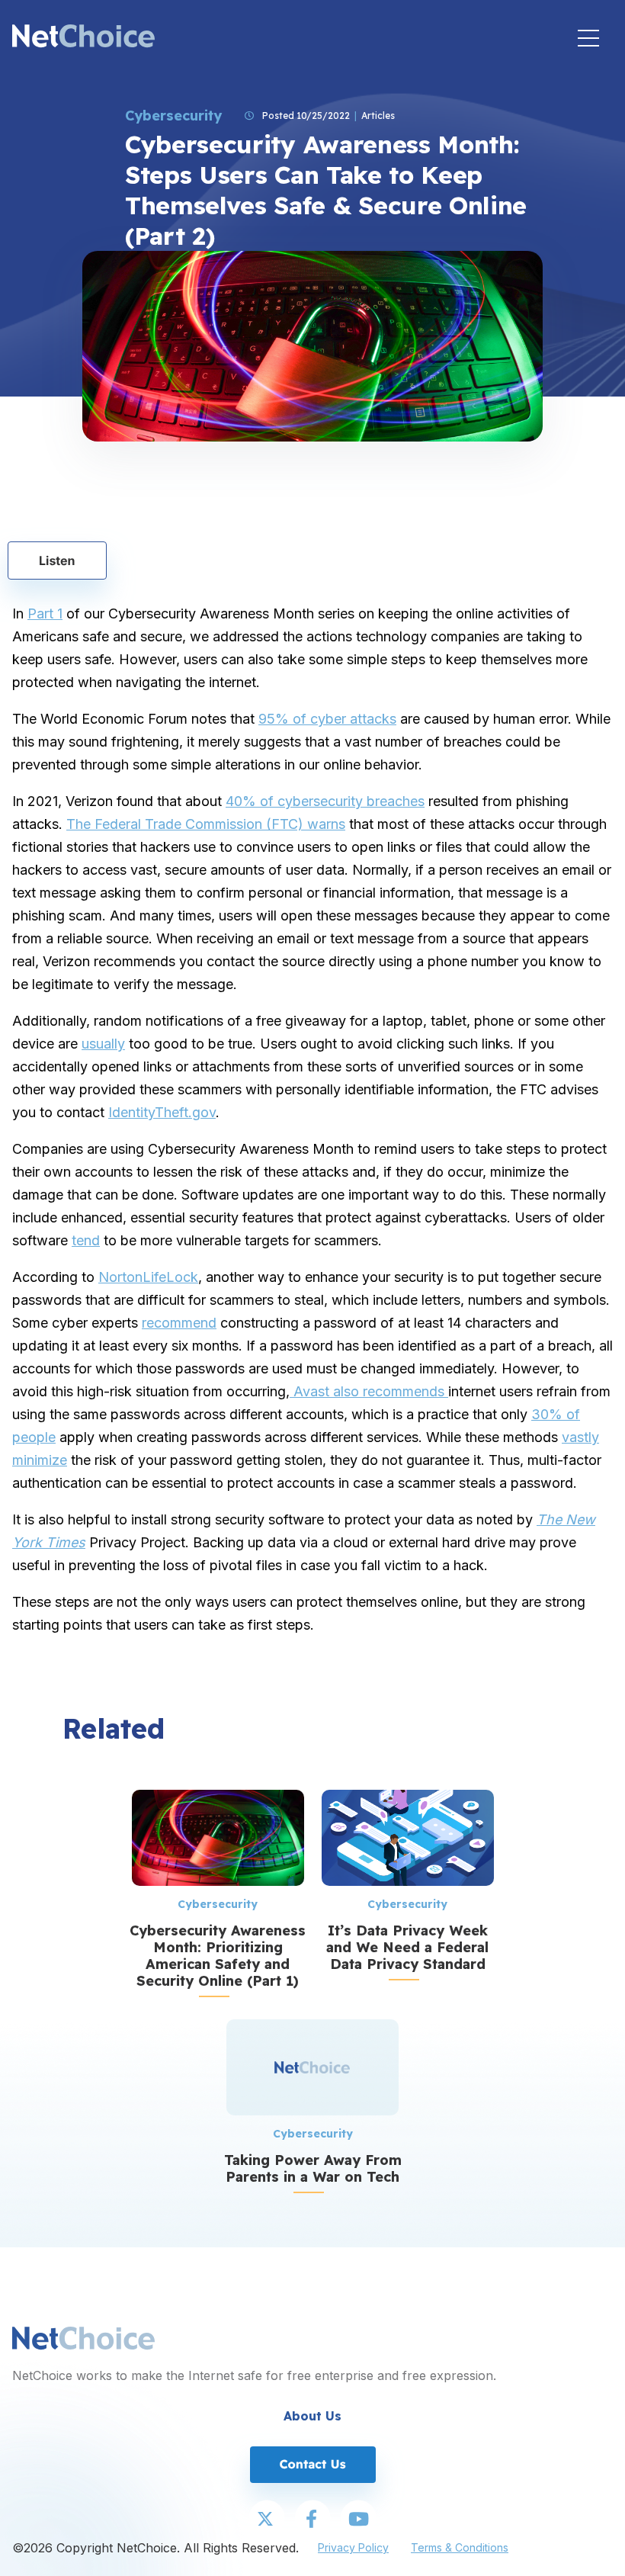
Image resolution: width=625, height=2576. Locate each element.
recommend (179, 1323)
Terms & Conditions (460, 2547)
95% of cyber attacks (327, 719)
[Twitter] (267, 2520)
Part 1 (45, 613)
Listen (57, 560)
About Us (312, 2416)
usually (103, 1044)
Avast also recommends (369, 1391)
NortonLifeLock (148, 1277)
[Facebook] (312, 2520)
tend (86, 1240)
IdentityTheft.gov (162, 1112)
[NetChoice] (83, 38)
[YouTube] (358, 2520)
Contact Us (312, 2464)
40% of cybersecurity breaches (325, 801)
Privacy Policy (353, 2547)
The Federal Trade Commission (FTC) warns (206, 824)
